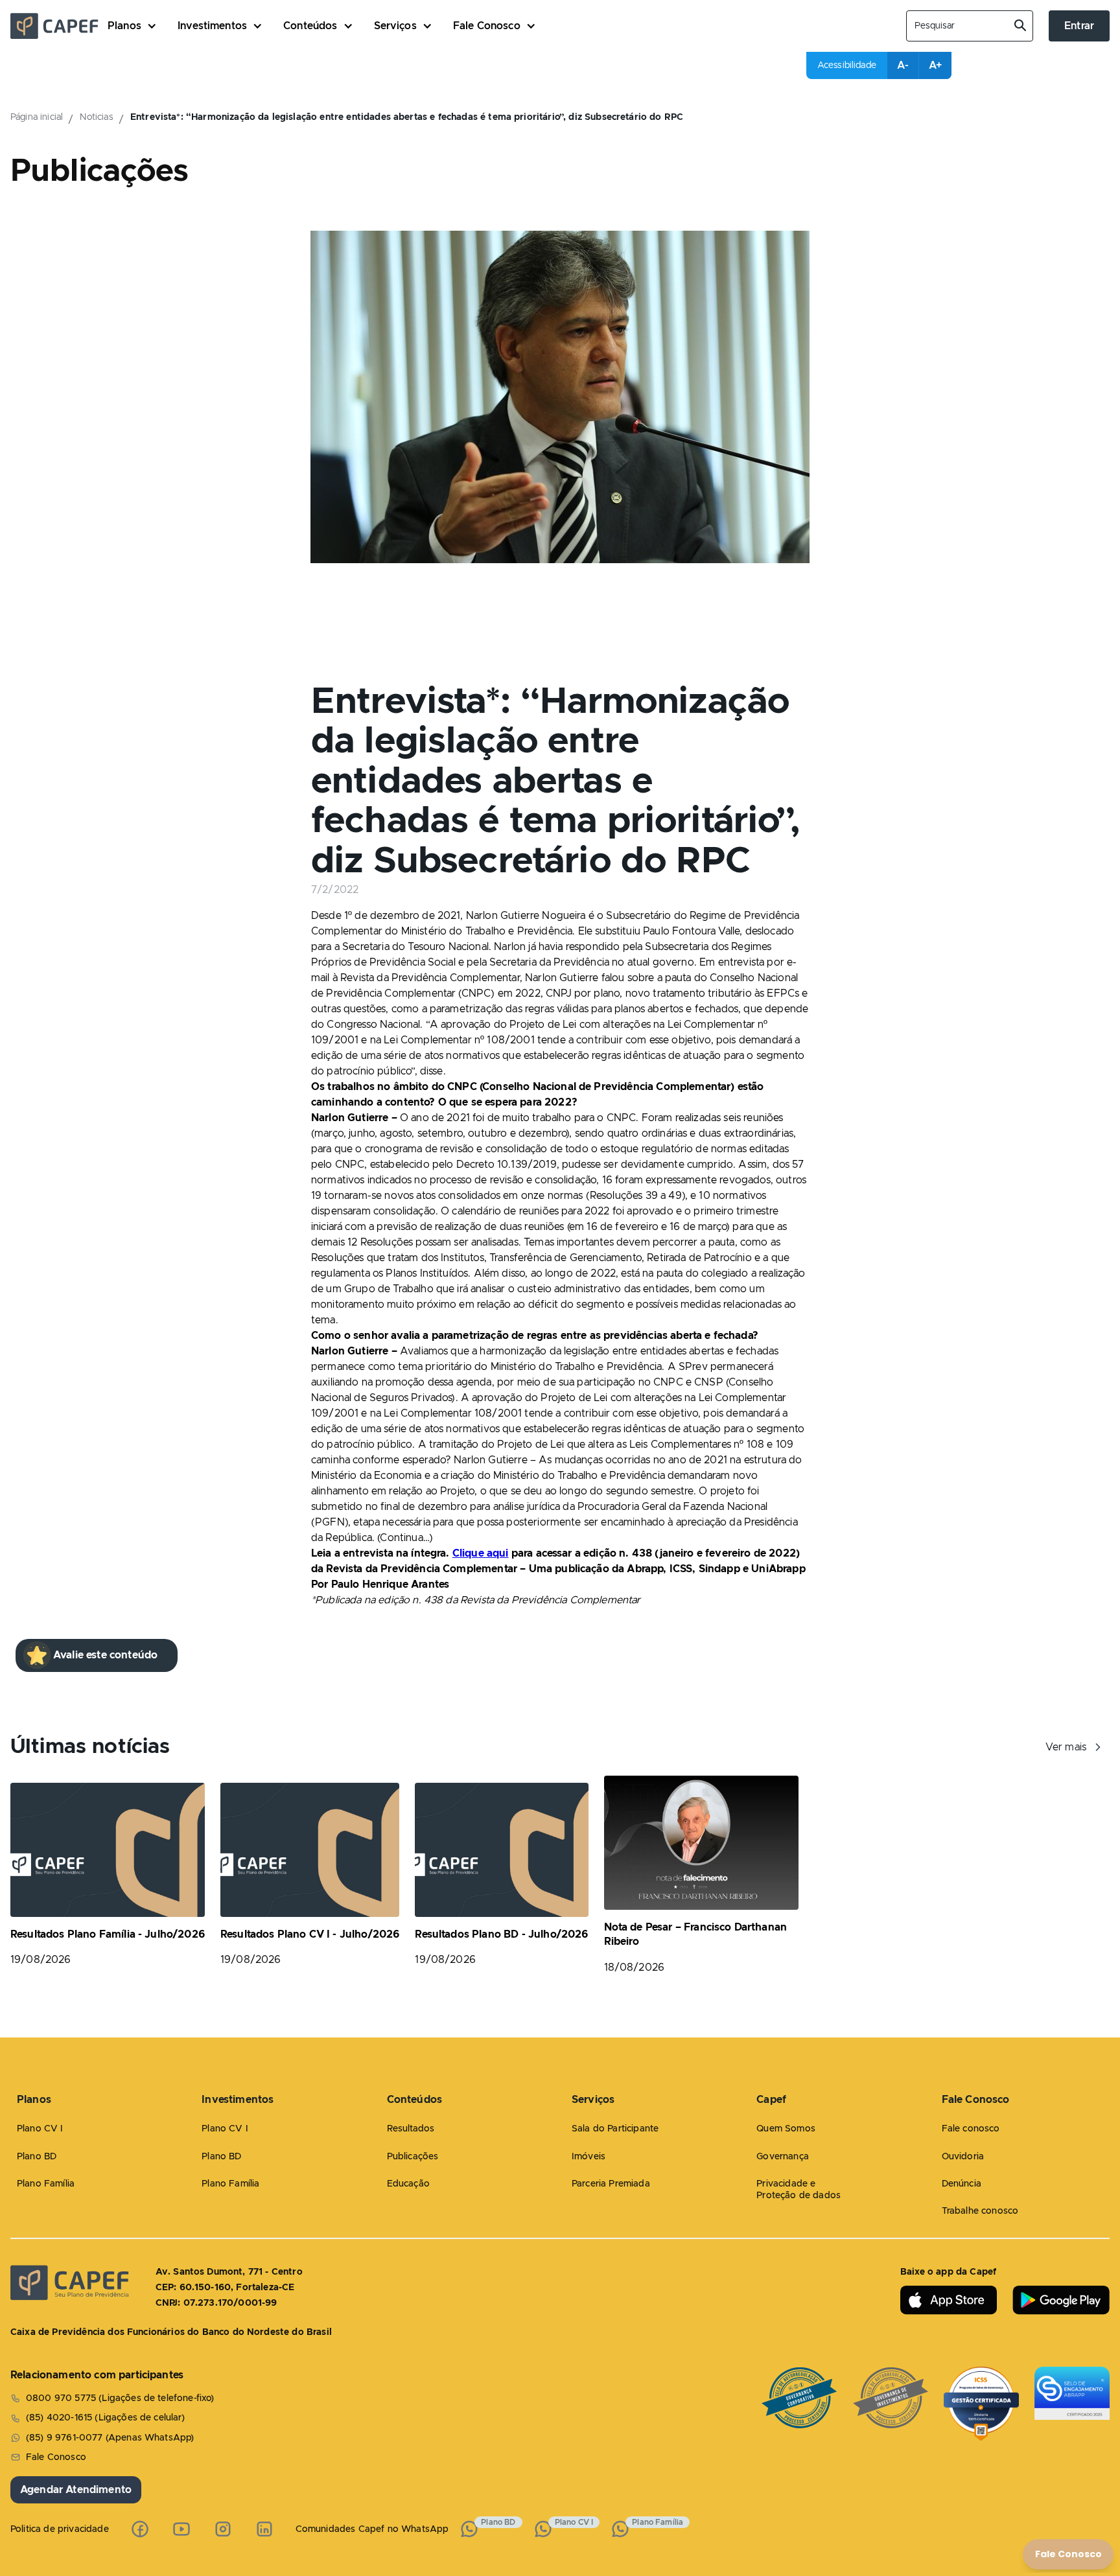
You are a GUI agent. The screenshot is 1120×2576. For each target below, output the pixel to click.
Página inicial (37, 117)
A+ (935, 65)
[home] (59, 26)
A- (903, 65)
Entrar (1079, 26)
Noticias (96, 117)
